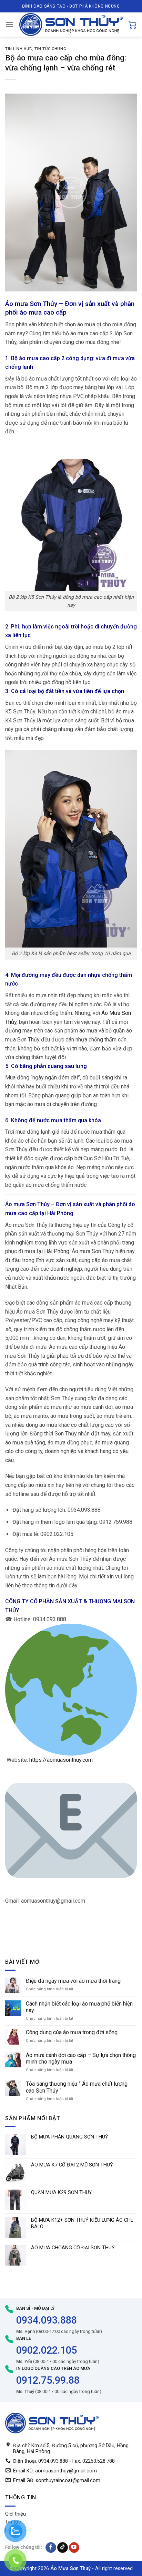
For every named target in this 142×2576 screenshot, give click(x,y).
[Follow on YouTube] (74, 2548)
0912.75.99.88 (48, 2380)
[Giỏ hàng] (133, 25)
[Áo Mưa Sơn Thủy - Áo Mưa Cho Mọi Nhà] (71, 25)
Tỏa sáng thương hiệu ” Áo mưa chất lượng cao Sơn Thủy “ (77, 2087)
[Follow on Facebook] (51, 2548)
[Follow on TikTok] (63, 2548)
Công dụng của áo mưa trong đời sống (72, 2032)
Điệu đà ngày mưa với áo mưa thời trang (73, 1981)
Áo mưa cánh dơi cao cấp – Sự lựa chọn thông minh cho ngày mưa (81, 2058)
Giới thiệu (16, 2514)
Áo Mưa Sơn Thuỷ (70, 2569)
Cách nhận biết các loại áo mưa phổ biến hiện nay (79, 2007)
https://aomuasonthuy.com (61, 1760)
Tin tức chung (50, 49)
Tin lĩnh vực (19, 49)
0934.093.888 (47, 2320)
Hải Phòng (60, 1213)
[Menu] (9, 24)
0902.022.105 (47, 2350)
